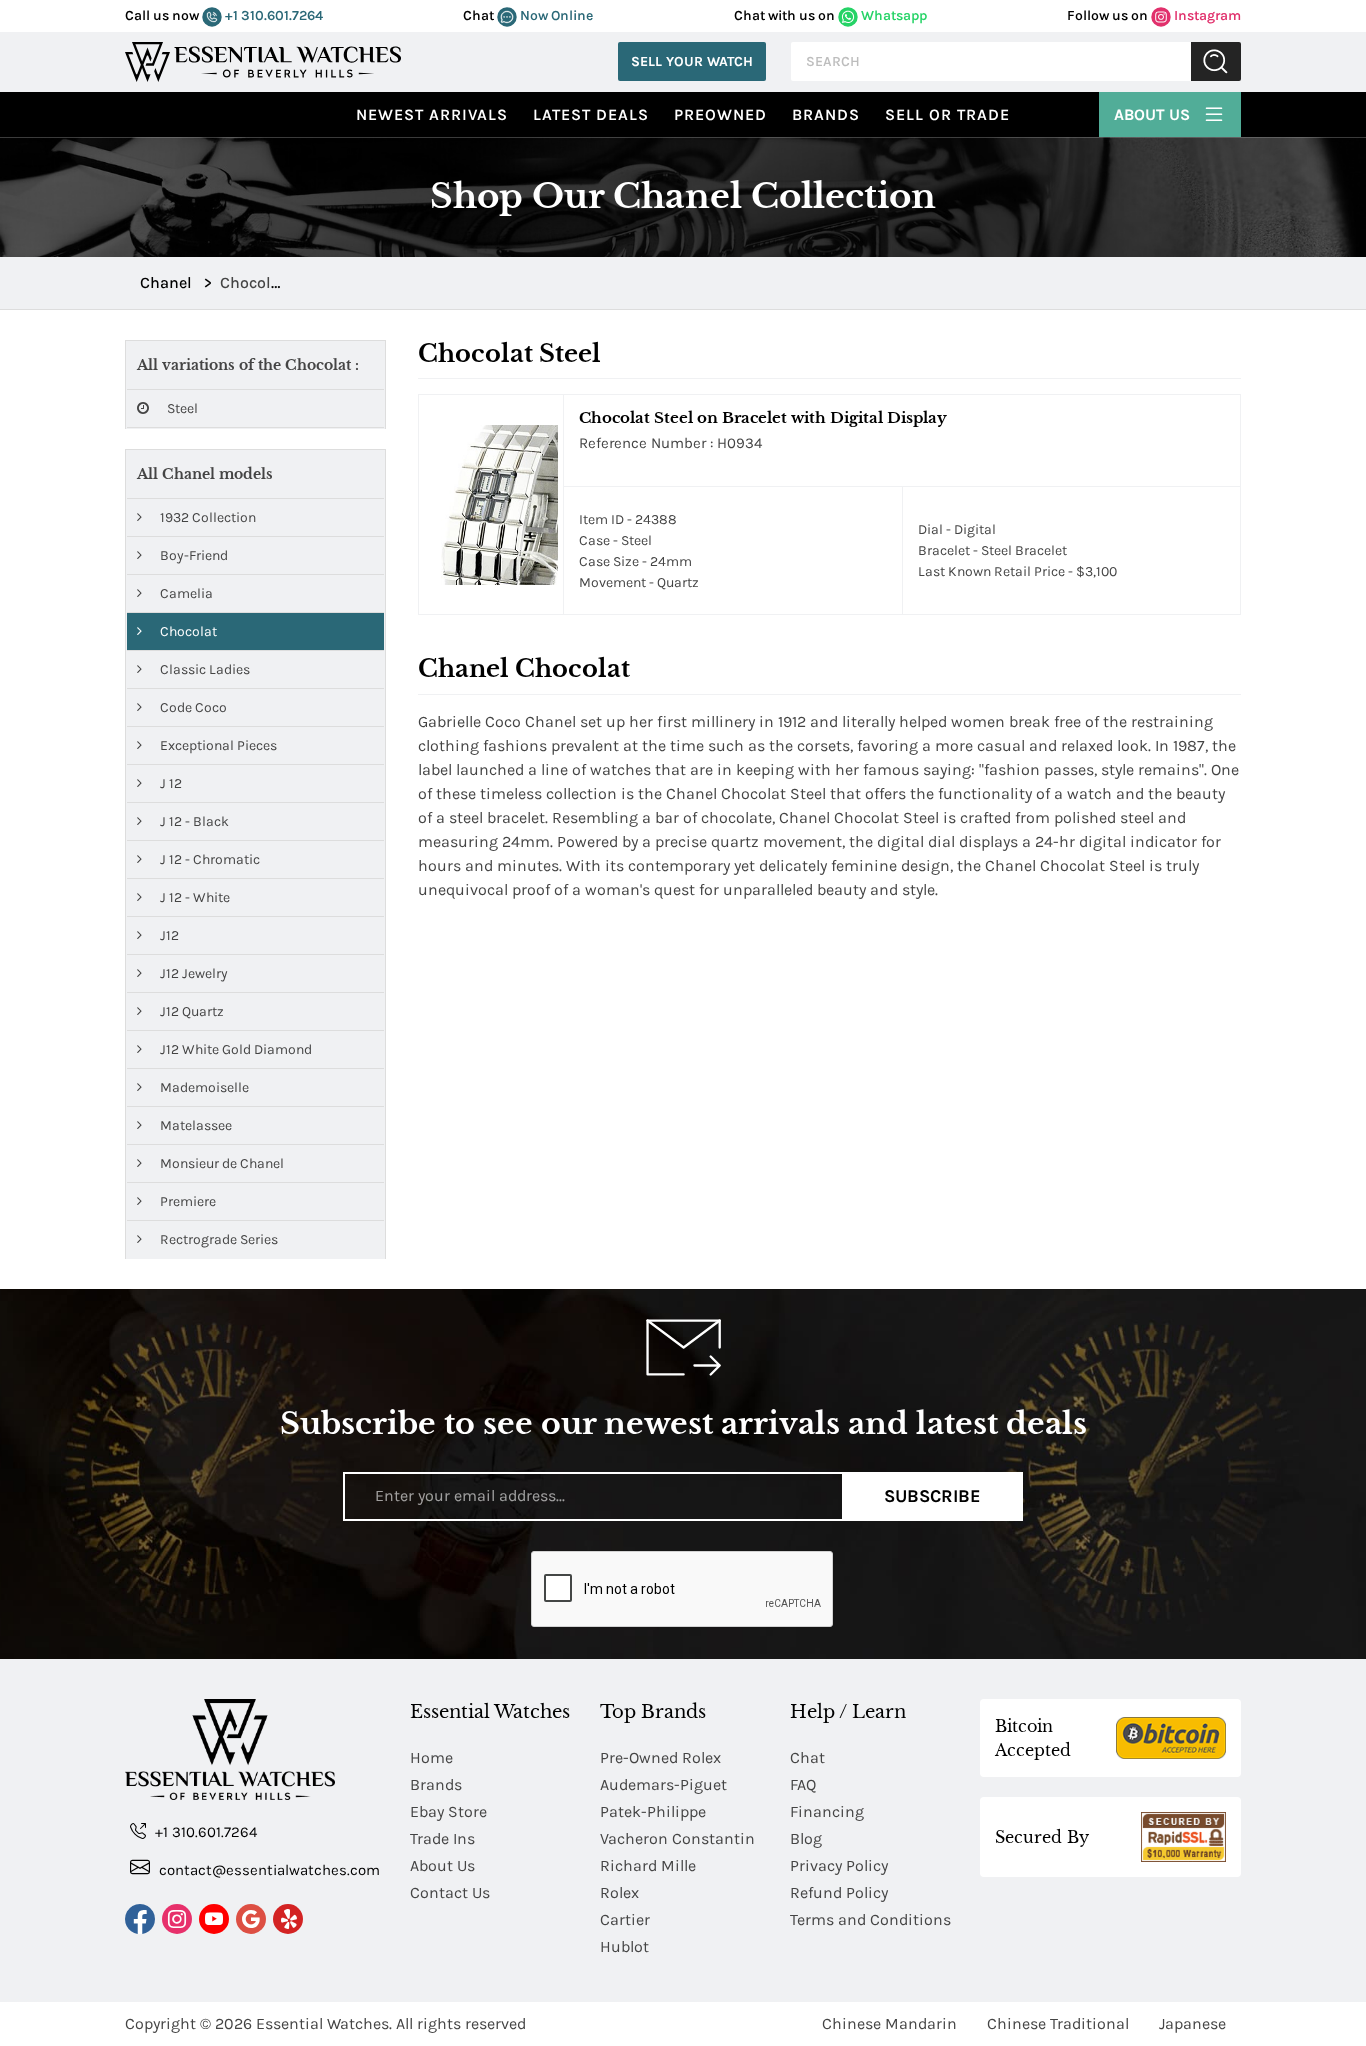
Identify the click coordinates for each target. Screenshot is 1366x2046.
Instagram (1206, 15)
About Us (1154, 114)
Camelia (185, 593)
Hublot (624, 1946)
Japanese (1192, 2023)
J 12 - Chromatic (208, 859)
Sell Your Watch (692, 61)
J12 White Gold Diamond (234, 1049)
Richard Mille (648, 1865)
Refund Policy (839, 1892)
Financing (827, 1811)
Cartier (625, 1919)
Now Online (555, 15)
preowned (720, 114)
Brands (826, 114)
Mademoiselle (203, 1087)
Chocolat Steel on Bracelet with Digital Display (763, 417)
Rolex (619, 1892)
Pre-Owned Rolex (660, 1757)
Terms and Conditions (870, 1919)
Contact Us (450, 1892)
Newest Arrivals (432, 114)
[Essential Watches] (263, 59)
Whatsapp (892, 15)
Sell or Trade (947, 114)
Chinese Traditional (1058, 2023)
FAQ (803, 1784)
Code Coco (192, 707)
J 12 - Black (193, 821)
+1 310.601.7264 (272, 15)
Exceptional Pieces (217, 745)
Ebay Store (448, 1811)
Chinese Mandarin (889, 2023)
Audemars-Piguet (663, 1784)
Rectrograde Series (217, 1239)
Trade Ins (442, 1838)
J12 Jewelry (192, 973)
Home (431, 1757)
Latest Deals (591, 114)
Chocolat (187, 631)
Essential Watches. (324, 2023)
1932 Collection (206, 517)
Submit (1216, 61)
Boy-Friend (192, 555)
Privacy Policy (839, 1865)
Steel (181, 408)
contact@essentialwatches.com (267, 1870)
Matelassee (194, 1125)
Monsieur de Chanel (220, 1163)
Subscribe (932, 1496)
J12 (168, 935)
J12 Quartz (190, 1011)
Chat (807, 1757)
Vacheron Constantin (677, 1838)
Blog (806, 1838)
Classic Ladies (203, 669)
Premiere (186, 1201)
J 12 (169, 783)
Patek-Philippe (653, 1811)
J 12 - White (193, 897)
